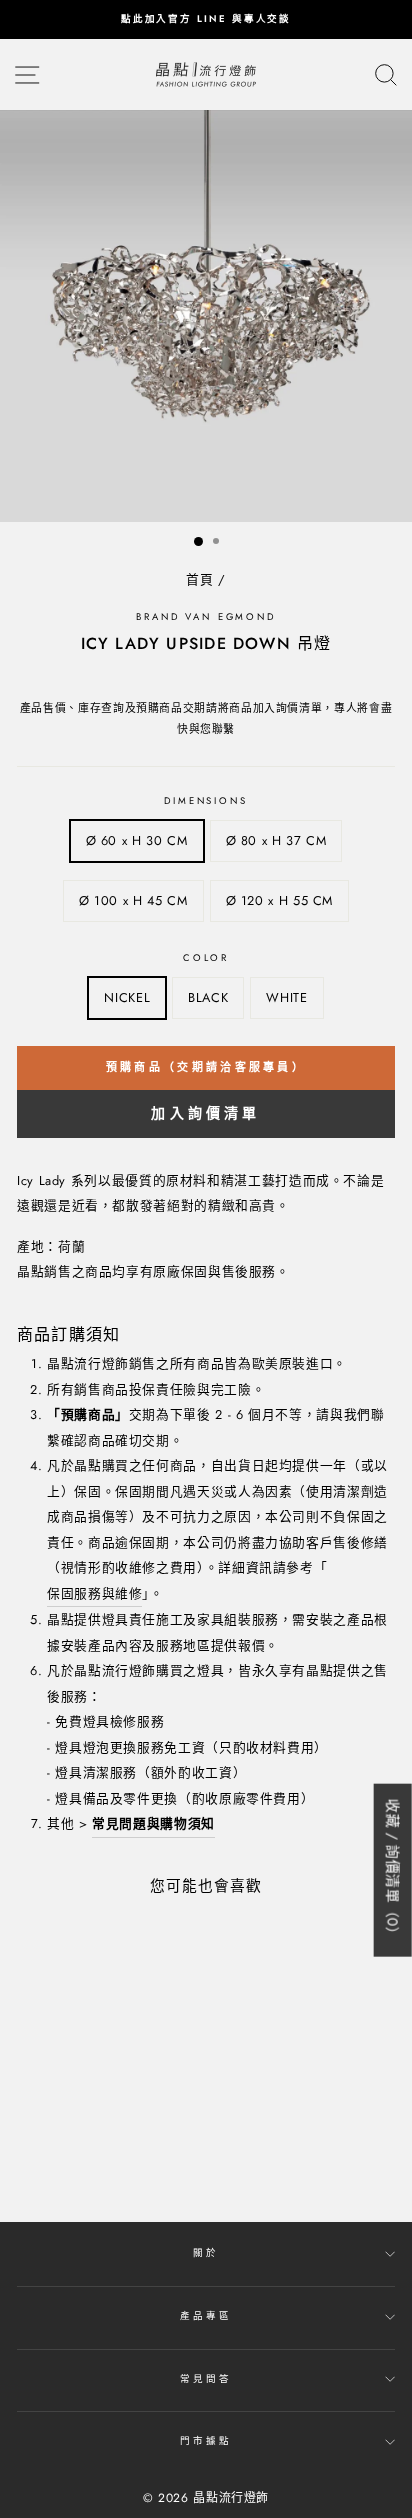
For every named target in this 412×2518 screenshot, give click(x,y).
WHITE (286, 997)
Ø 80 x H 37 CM (276, 840)
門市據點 (205, 2441)
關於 (206, 2253)
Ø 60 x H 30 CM (137, 840)
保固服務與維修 (94, 1593)
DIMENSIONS (206, 801)
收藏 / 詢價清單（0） (393, 1869)
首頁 (199, 579)
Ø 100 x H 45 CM (133, 900)
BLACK (208, 997)
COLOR (206, 958)
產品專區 (205, 2316)
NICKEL (127, 997)
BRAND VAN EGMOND (206, 617)
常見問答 (205, 2379)
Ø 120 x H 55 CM (280, 900)
